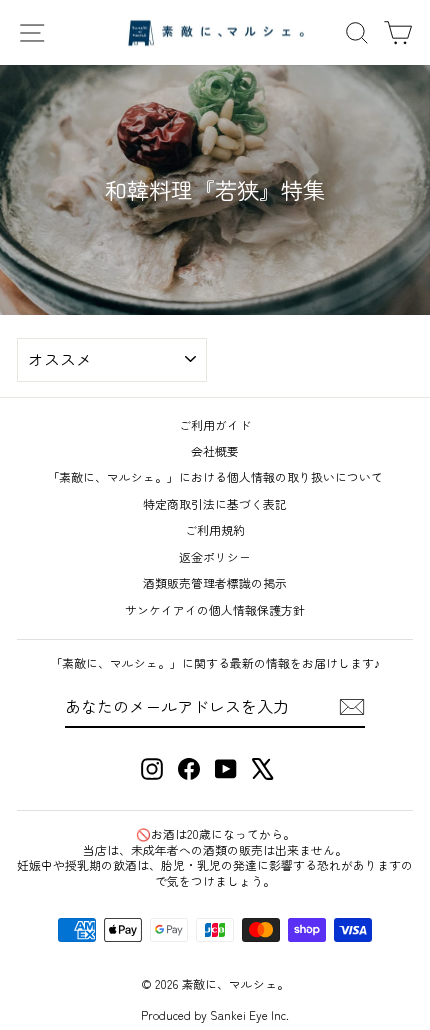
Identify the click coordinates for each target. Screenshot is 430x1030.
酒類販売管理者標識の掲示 (215, 582)
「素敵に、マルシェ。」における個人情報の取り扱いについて (215, 476)
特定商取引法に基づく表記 (215, 503)
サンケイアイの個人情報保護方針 (215, 609)
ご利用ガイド (215, 424)
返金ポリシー (215, 556)
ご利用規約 (215, 529)
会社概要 (215, 450)
